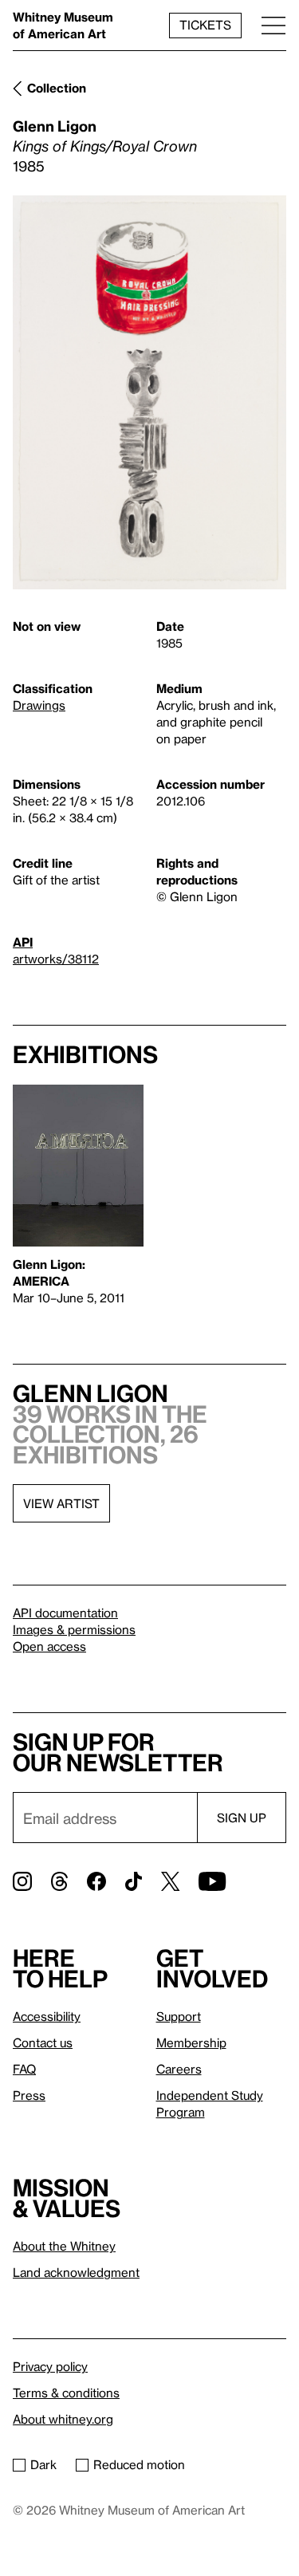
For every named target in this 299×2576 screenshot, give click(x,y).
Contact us (43, 2042)
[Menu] (273, 25)
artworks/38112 (56, 959)
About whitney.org (63, 2419)
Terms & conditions (66, 2393)
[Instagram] (22, 1881)
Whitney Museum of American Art (63, 25)
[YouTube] (212, 1881)
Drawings (39, 705)
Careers (179, 2069)
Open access (49, 1646)
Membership (191, 2042)
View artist (61, 1503)
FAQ (24, 2069)
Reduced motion (139, 2464)
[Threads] (59, 1881)
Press (29, 2095)
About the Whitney (64, 2246)
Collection (57, 88)
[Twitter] (170, 1881)
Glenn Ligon (55, 126)
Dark (43, 2464)
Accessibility (47, 2016)
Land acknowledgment (76, 2272)
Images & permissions (74, 1629)
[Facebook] (96, 1881)
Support (179, 2016)
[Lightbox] (149, 393)
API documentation (65, 1613)
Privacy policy (50, 2366)
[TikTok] (134, 1881)
